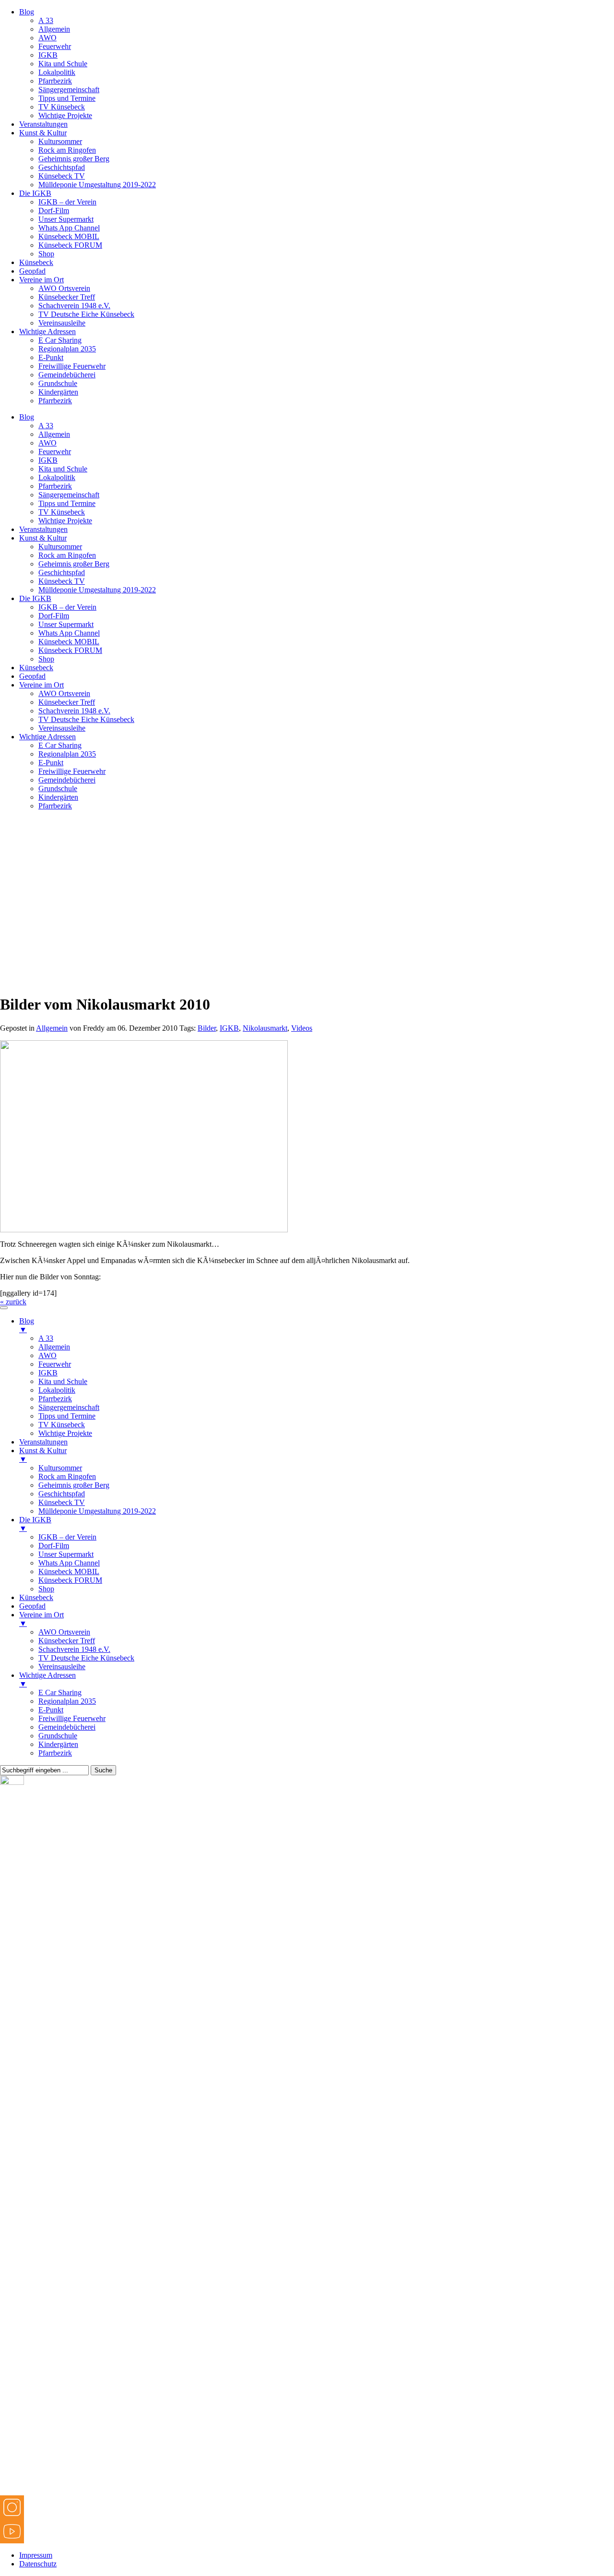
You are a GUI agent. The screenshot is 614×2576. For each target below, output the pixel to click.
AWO (47, 38)
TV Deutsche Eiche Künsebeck (86, 314)
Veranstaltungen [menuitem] (43, 1442)
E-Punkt (51, 357)
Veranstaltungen (43, 124)
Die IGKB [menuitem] (35, 1524)
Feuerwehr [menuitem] (55, 1364)
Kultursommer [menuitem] (60, 1468)
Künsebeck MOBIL (69, 236)
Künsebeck (36, 262)
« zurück (13, 1302)
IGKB (48, 55)
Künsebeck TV (62, 176)
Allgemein (54, 29)
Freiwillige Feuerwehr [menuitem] (72, 1718)
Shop (46, 254)
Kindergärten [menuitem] (58, 1744)
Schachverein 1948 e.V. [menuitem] (74, 1649)
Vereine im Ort (41, 280)
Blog (27, 12)
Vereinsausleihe (62, 323)
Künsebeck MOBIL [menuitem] (69, 1571)
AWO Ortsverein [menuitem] (64, 1632)
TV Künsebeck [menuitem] (62, 1425)
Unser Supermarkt (66, 219)
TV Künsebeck (62, 107)
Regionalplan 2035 (67, 349)
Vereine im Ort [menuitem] (41, 1619)
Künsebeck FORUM (70, 245)
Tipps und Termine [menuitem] (67, 1416)
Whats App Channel (69, 228)
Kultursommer (60, 141)
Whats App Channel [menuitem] (69, 1563)
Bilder (207, 1028)
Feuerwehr (55, 46)
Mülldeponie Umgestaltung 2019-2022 (97, 185)
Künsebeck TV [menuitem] (62, 1502)
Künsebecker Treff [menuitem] (67, 1641)
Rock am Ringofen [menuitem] (67, 1476)
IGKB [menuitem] (48, 1373)
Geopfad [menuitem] (32, 1606)
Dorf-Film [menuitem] (54, 1546)
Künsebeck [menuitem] (36, 1597)
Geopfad (32, 271)
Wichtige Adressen (47, 331)
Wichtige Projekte (65, 115)
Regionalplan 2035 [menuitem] (67, 1701)
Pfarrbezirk (55, 81)
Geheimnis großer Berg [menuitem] (74, 1485)
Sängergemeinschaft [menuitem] (69, 1407)
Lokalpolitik (57, 72)
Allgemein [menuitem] (54, 1347)
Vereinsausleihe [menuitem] (62, 1667)
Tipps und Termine (67, 98)
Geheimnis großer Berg (74, 159)
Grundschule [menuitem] (58, 1736)
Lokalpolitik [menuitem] (57, 1390)
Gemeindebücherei (67, 375)
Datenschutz (38, 2564)
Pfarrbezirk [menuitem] (55, 1399)
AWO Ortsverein (64, 288)
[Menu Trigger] (4, 1308)
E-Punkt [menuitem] (51, 1710)
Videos (302, 1028)
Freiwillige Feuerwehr (72, 366)
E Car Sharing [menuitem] (60, 1692)
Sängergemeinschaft (69, 90)
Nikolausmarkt (265, 1028)
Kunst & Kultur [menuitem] (43, 1455)
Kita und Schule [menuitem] (63, 1381)
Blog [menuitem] (27, 1325)
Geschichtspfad (62, 167)
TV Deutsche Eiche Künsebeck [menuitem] (86, 1658)
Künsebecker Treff (67, 297)
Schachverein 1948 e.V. (74, 306)
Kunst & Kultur (43, 133)
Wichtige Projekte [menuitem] (65, 1433)
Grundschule (58, 383)
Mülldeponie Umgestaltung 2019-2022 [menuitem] (97, 1511)
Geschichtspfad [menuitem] (62, 1494)
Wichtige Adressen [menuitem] (47, 1679)
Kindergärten (58, 392)
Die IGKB (35, 193)
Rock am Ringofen (67, 150)
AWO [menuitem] (47, 1355)
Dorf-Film (54, 211)
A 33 (46, 20)
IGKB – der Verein (67, 202)
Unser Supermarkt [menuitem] (66, 1554)
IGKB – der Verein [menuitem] (67, 1537)
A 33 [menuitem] (46, 1338)
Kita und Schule (63, 64)
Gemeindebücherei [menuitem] (67, 1727)
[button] (307, 954)
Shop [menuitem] (46, 1589)
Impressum (36, 2555)
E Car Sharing (60, 340)
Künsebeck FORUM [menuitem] (70, 1580)
